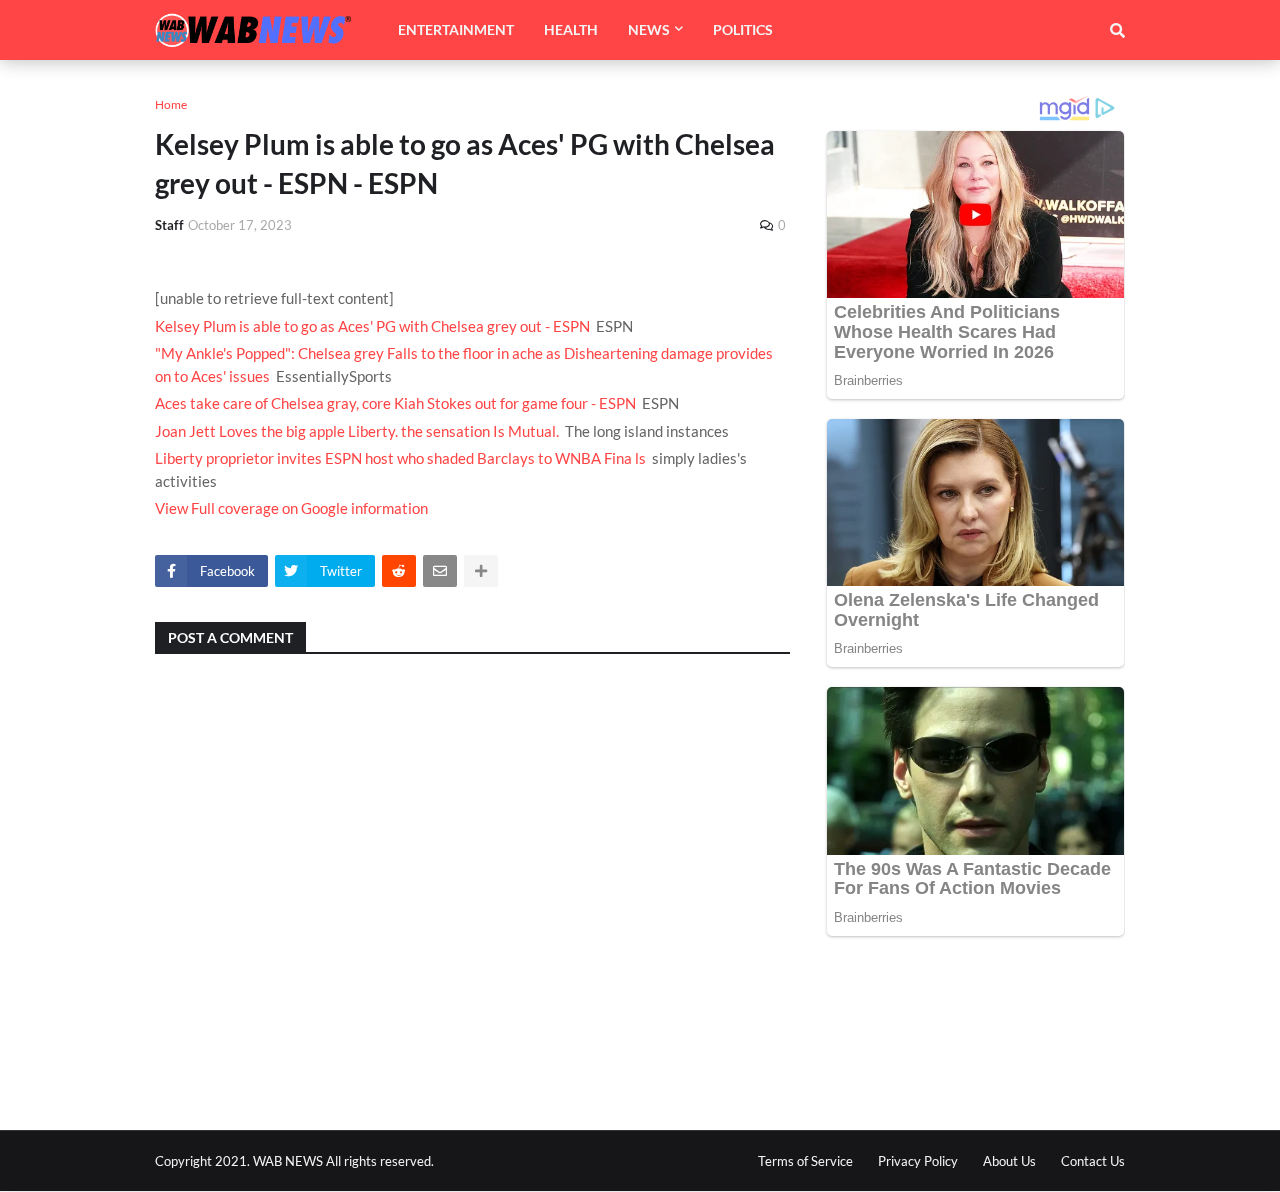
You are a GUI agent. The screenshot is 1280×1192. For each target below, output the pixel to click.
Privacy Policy (918, 1161)
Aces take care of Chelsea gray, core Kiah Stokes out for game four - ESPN (395, 403)
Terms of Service (805, 1161)
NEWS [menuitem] (649, 29)
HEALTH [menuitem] (571, 29)
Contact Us (1093, 1161)
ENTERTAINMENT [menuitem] (456, 29)
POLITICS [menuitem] (743, 29)
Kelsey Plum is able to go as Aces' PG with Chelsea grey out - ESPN (372, 326)
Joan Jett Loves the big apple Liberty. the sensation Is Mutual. (357, 431)
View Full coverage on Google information (291, 508)
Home (171, 104)
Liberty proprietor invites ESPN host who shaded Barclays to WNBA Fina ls (400, 458)
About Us (1009, 1161)
